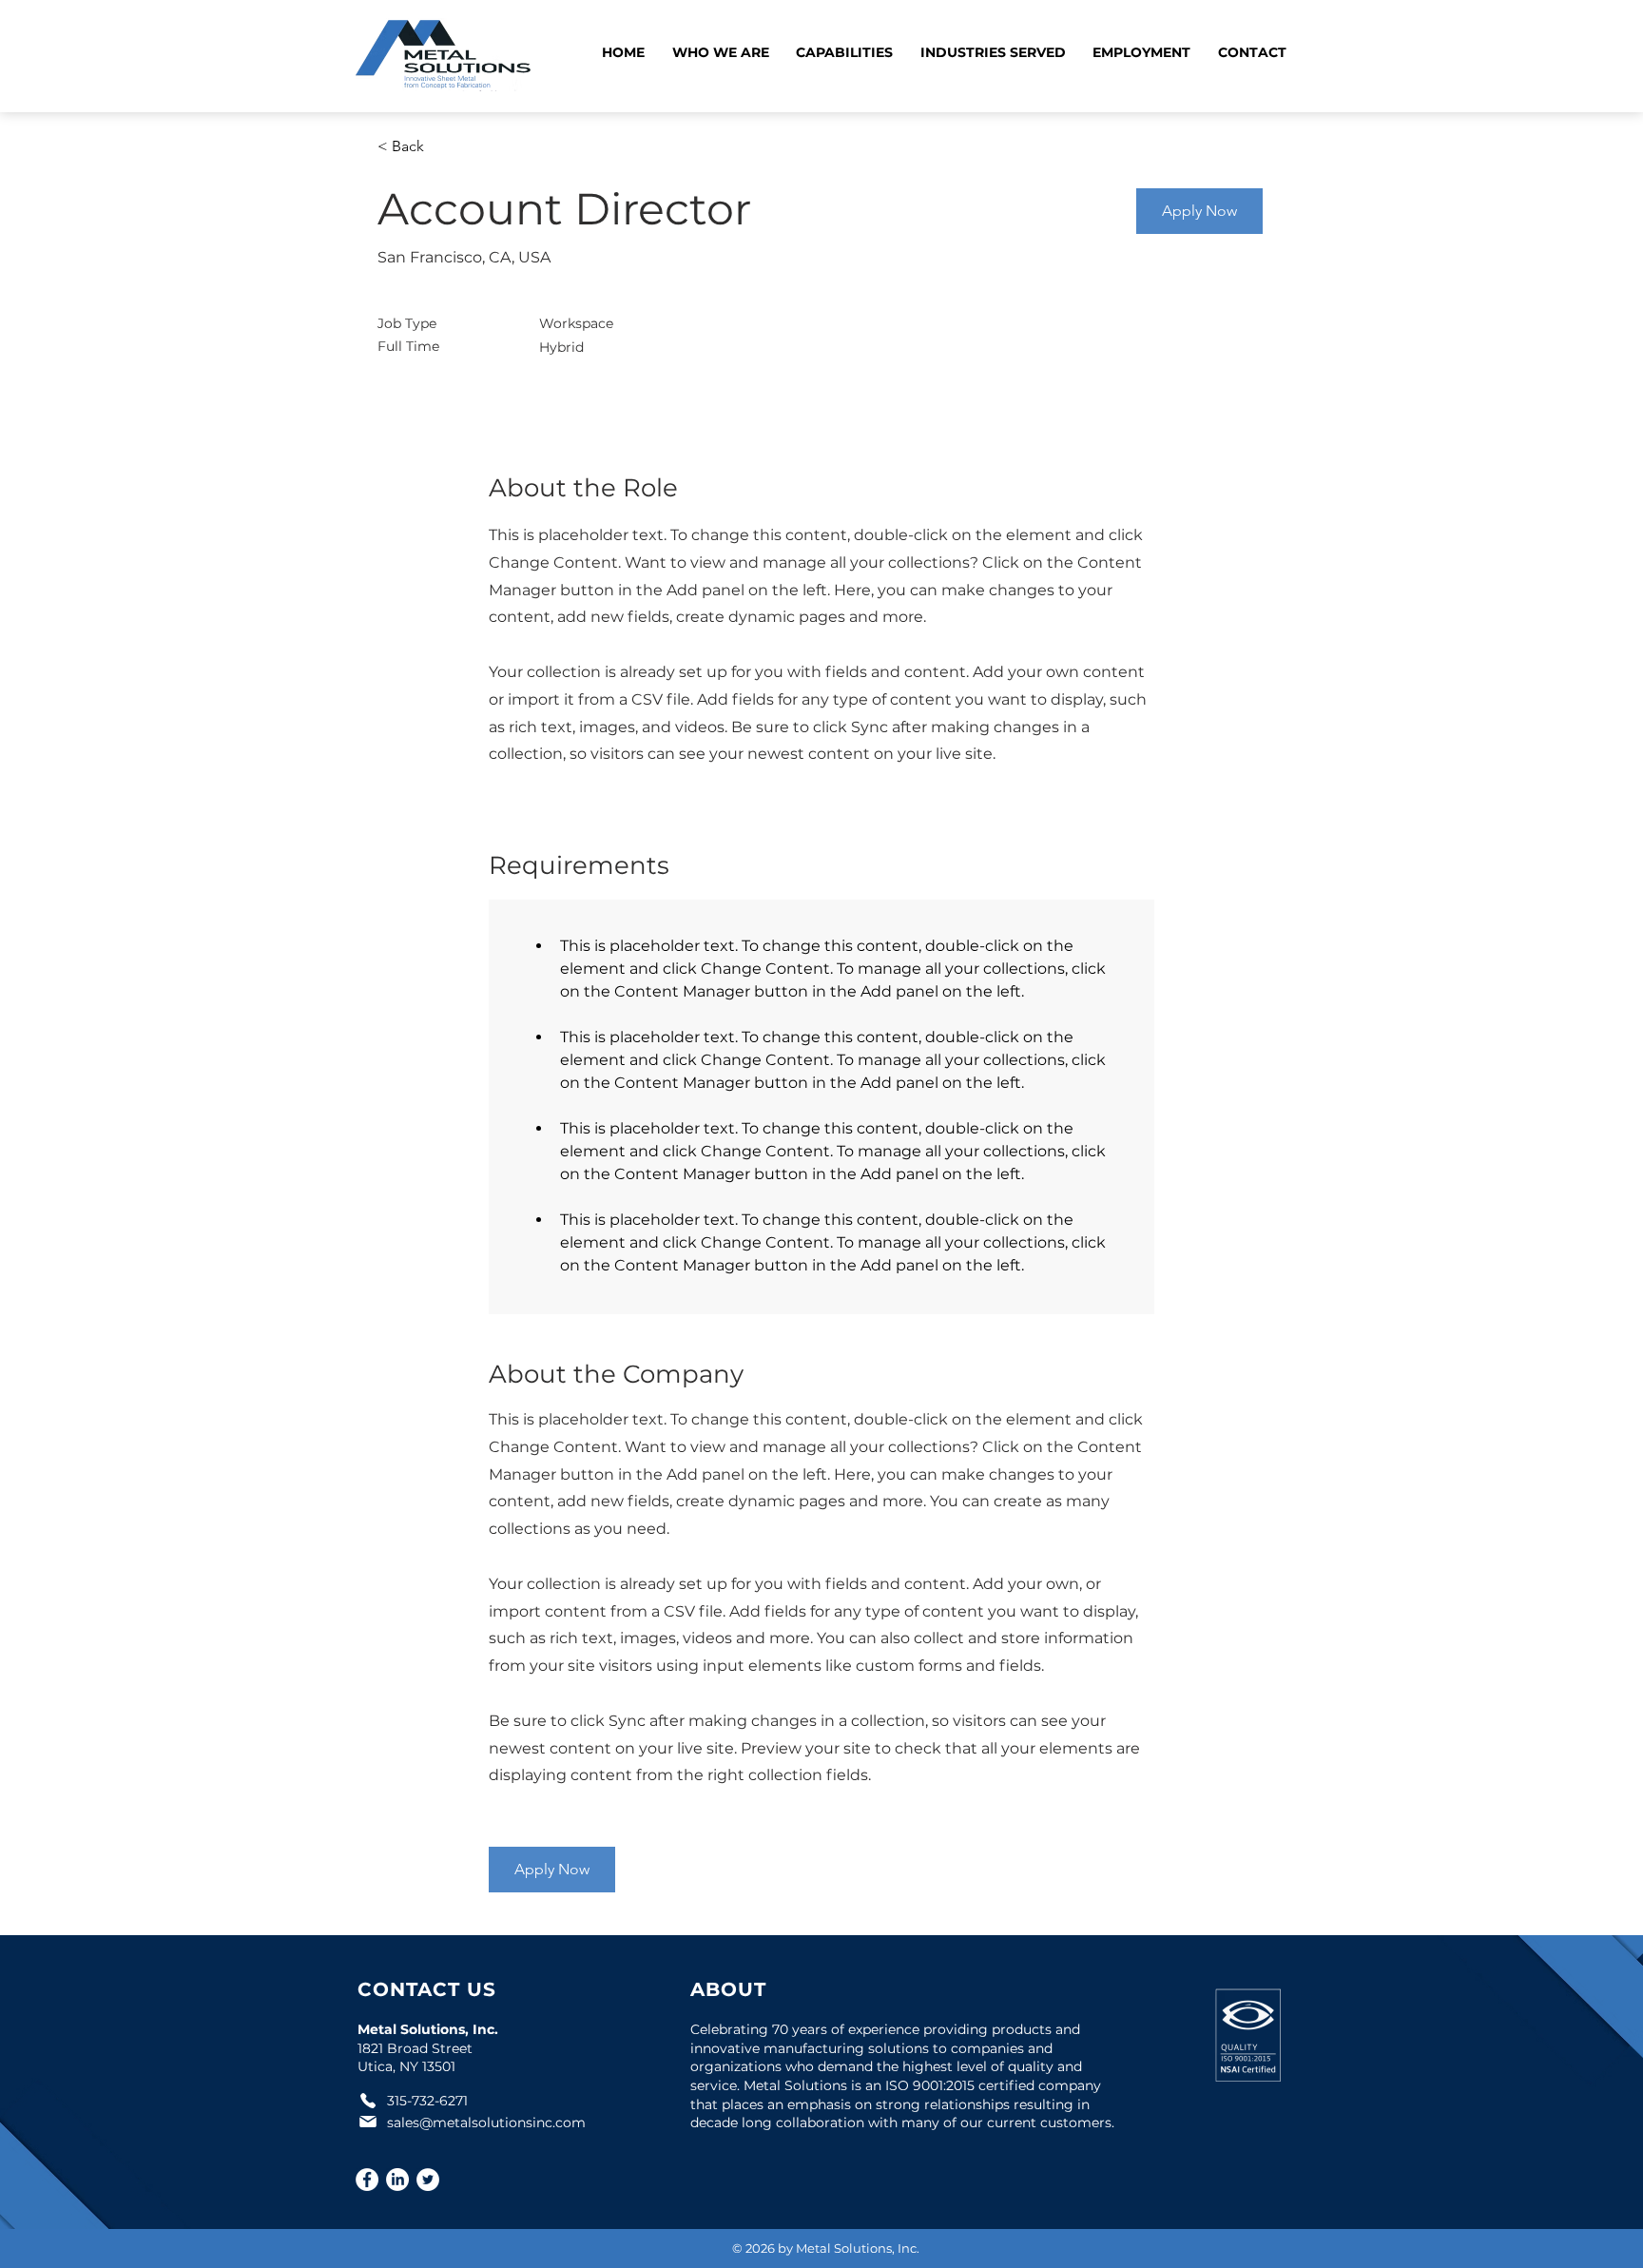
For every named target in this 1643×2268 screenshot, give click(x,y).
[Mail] (368, 2122)
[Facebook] (367, 2180)
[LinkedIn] (397, 2180)
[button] (721, 54)
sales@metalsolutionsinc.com (486, 2123)
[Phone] (368, 2101)
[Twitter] (428, 2180)
